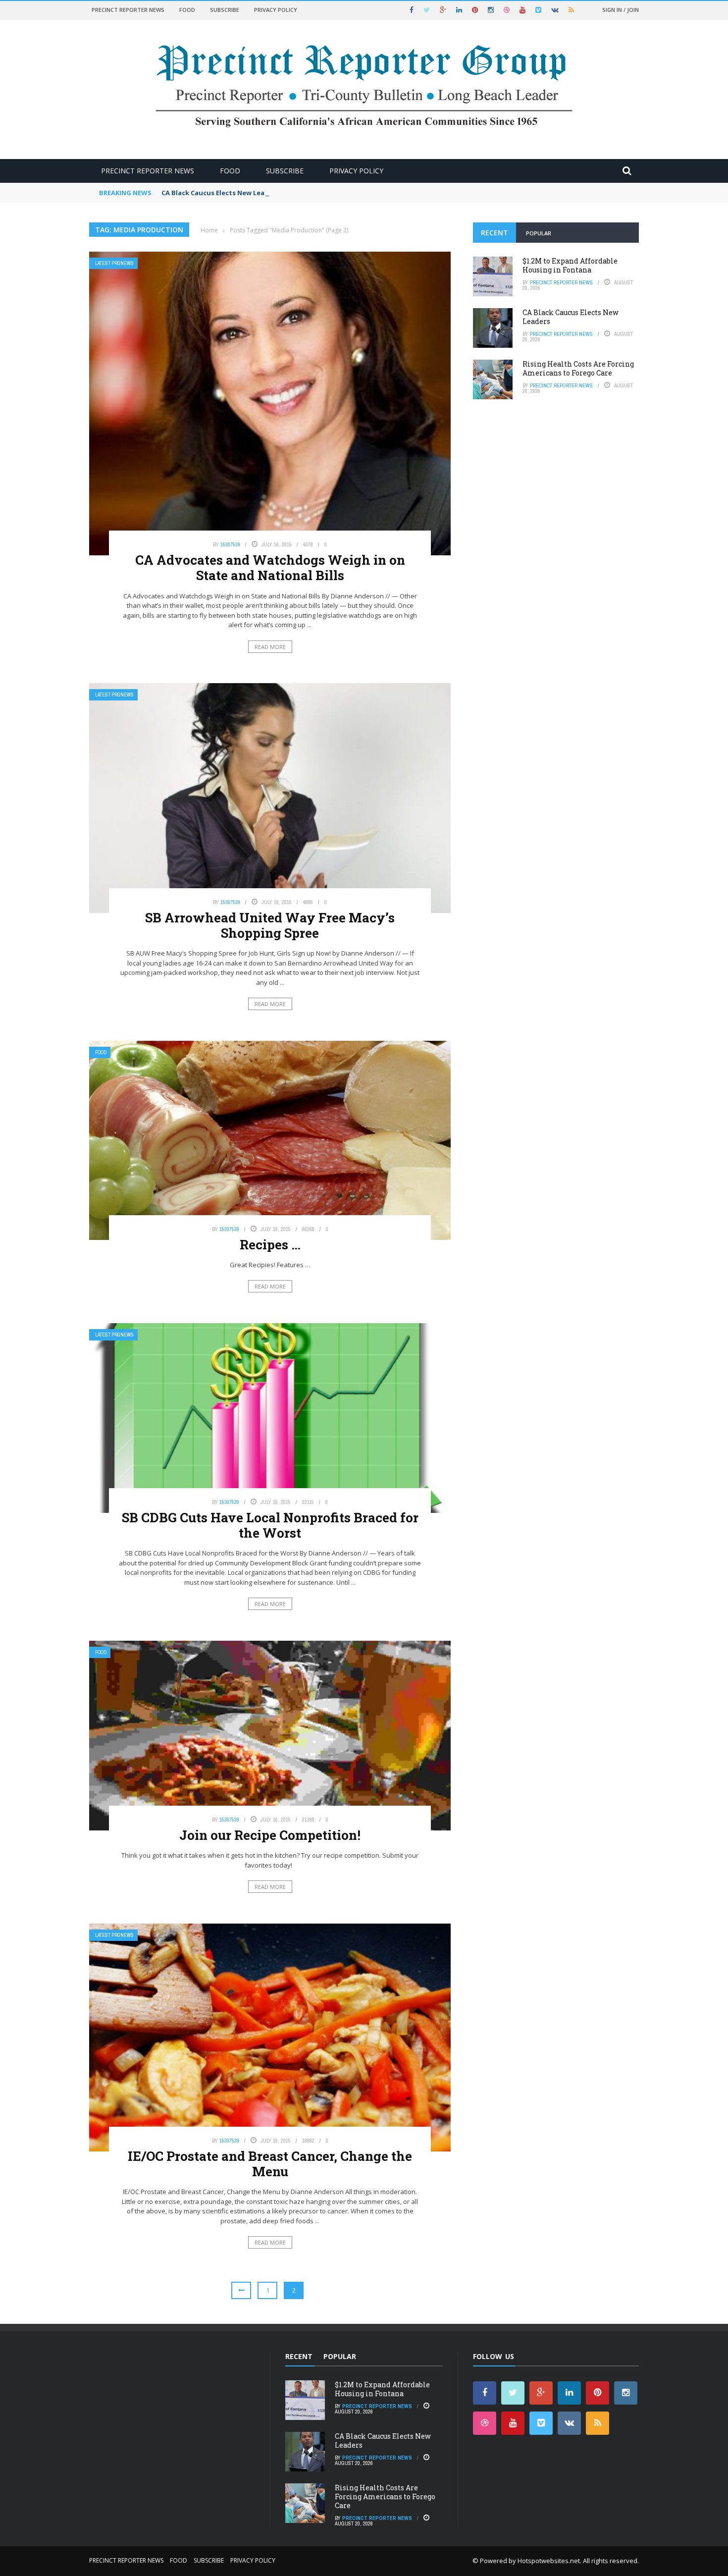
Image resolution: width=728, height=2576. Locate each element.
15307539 (230, 544)
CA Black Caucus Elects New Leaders (220, 193)
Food (187, 10)
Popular (539, 233)
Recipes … (270, 1244)
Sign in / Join (621, 10)
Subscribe (225, 10)
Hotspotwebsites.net (549, 2561)
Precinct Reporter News (128, 10)
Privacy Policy (276, 10)
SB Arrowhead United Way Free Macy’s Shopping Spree (270, 925)
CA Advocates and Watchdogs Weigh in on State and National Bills (270, 567)
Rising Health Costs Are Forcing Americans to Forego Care (578, 368)
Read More (270, 647)
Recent (494, 233)
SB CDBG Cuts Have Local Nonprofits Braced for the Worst (270, 1525)
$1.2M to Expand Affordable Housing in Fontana (570, 265)
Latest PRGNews (114, 263)
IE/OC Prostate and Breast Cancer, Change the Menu (270, 2164)
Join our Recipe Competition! (270, 1835)
